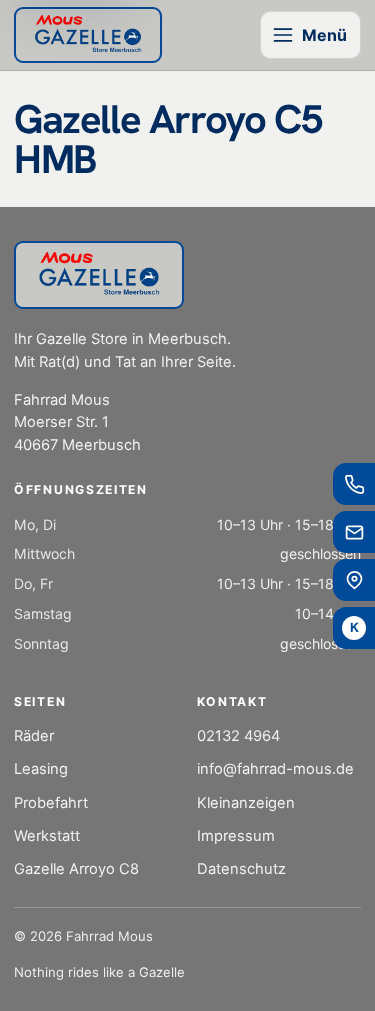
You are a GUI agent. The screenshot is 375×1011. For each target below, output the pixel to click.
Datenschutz (241, 869)
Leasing (41, 769)
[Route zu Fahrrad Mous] (354, 580)
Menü (324, 35)
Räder (34, 736)
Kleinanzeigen (246, 803)
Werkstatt (47, 836)
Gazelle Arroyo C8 (76, 869)
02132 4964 (238, 736)
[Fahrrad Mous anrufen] (354, 484)
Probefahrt (51, 803)
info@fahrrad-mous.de (275, 769)
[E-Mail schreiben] (354, 532)
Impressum (236, 836)
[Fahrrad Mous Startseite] (88, 35)
